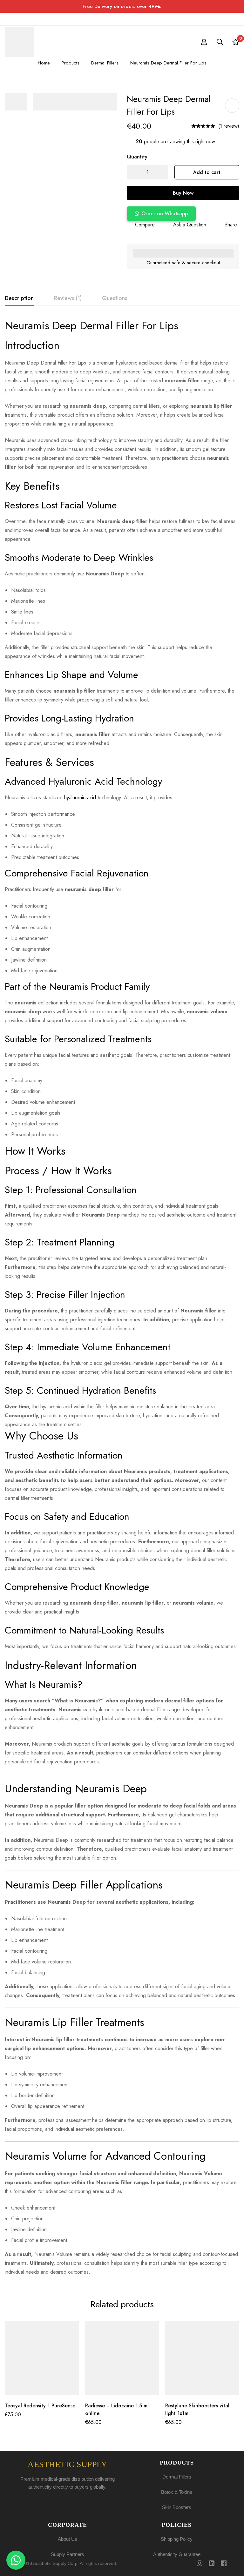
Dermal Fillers (105, 63)
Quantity (137, 157)
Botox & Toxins (177, 2492)
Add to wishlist (232, 106)
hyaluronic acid (80, 798)
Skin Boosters (177, 2507)
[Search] (220, 42)
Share (231, 225)
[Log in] (204, 42)
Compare (145, 225)
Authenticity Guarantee (177, 2554)
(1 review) (229, 126)
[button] (161, 214)
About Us (68, 2539)
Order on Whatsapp (165, 214)
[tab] (19, 299)
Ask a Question (190, 225)
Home (44, 63)
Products (71, 63)
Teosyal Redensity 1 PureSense (40, 2406)
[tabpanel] (122, 1298)
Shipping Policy (177, 2539)
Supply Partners (68, 2554)
